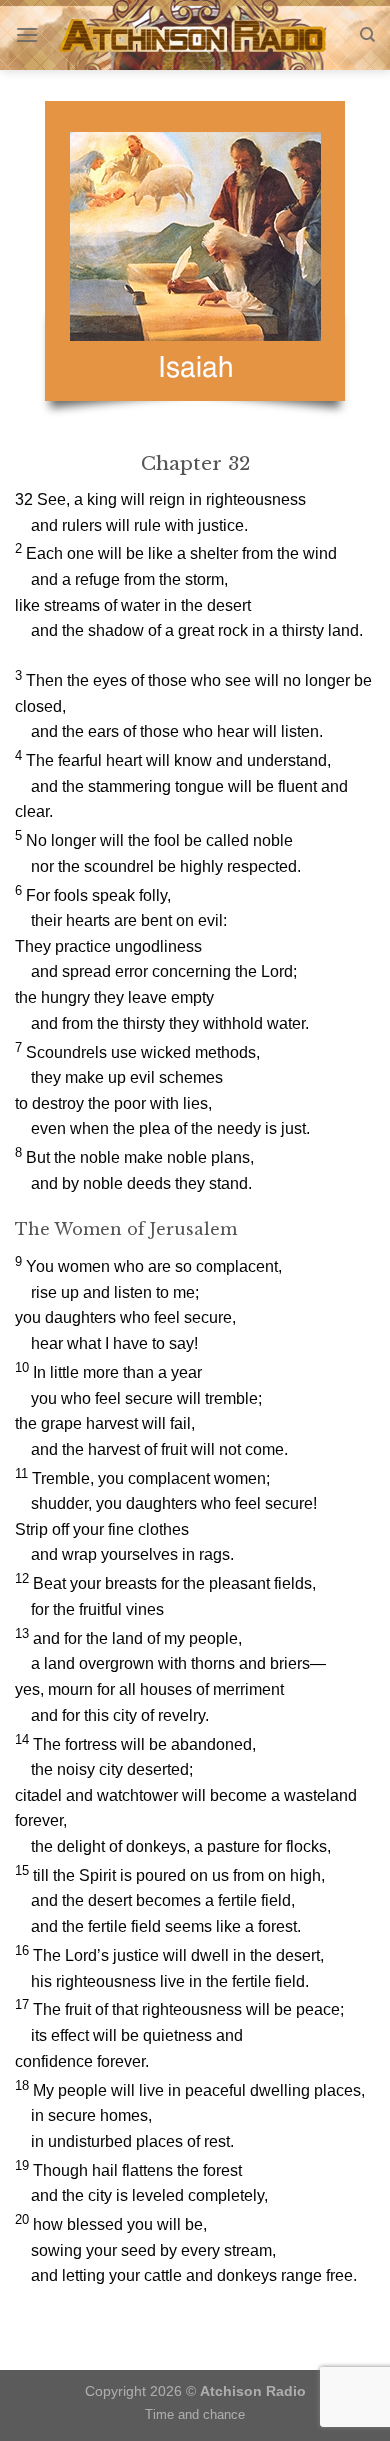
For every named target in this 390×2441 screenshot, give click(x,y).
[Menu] (27, 34)
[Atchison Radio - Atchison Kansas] (195, 35)
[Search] (367, 35)
